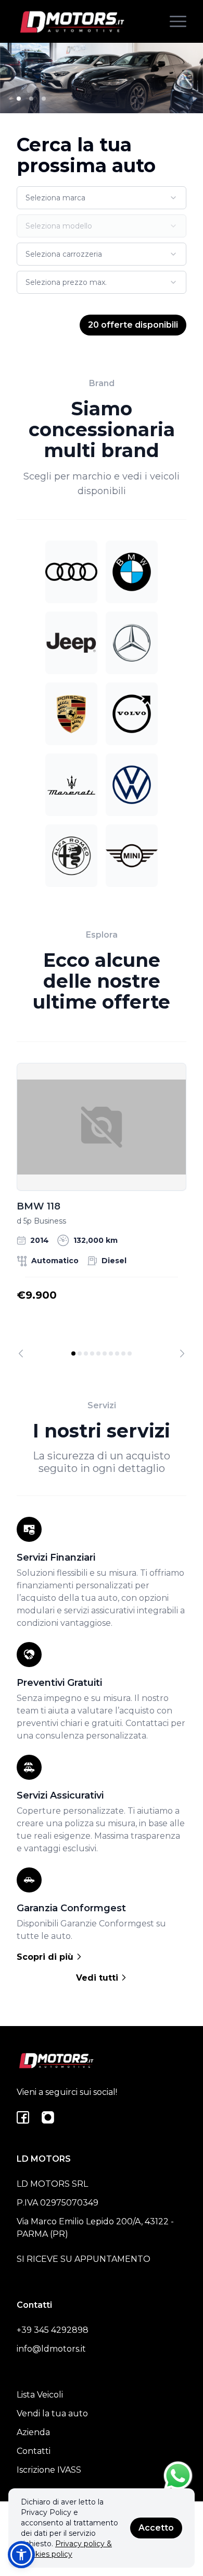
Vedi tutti (98, 1978)
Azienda (33, 2432)
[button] (21, 2555)
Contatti (34, 2451)
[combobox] (102, 198)
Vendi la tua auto (52, 2413)
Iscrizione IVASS (49, 2470)
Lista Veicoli (40, 2395)
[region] (102, 1210)
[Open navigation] (178, 21)
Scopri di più (46, 1957)
